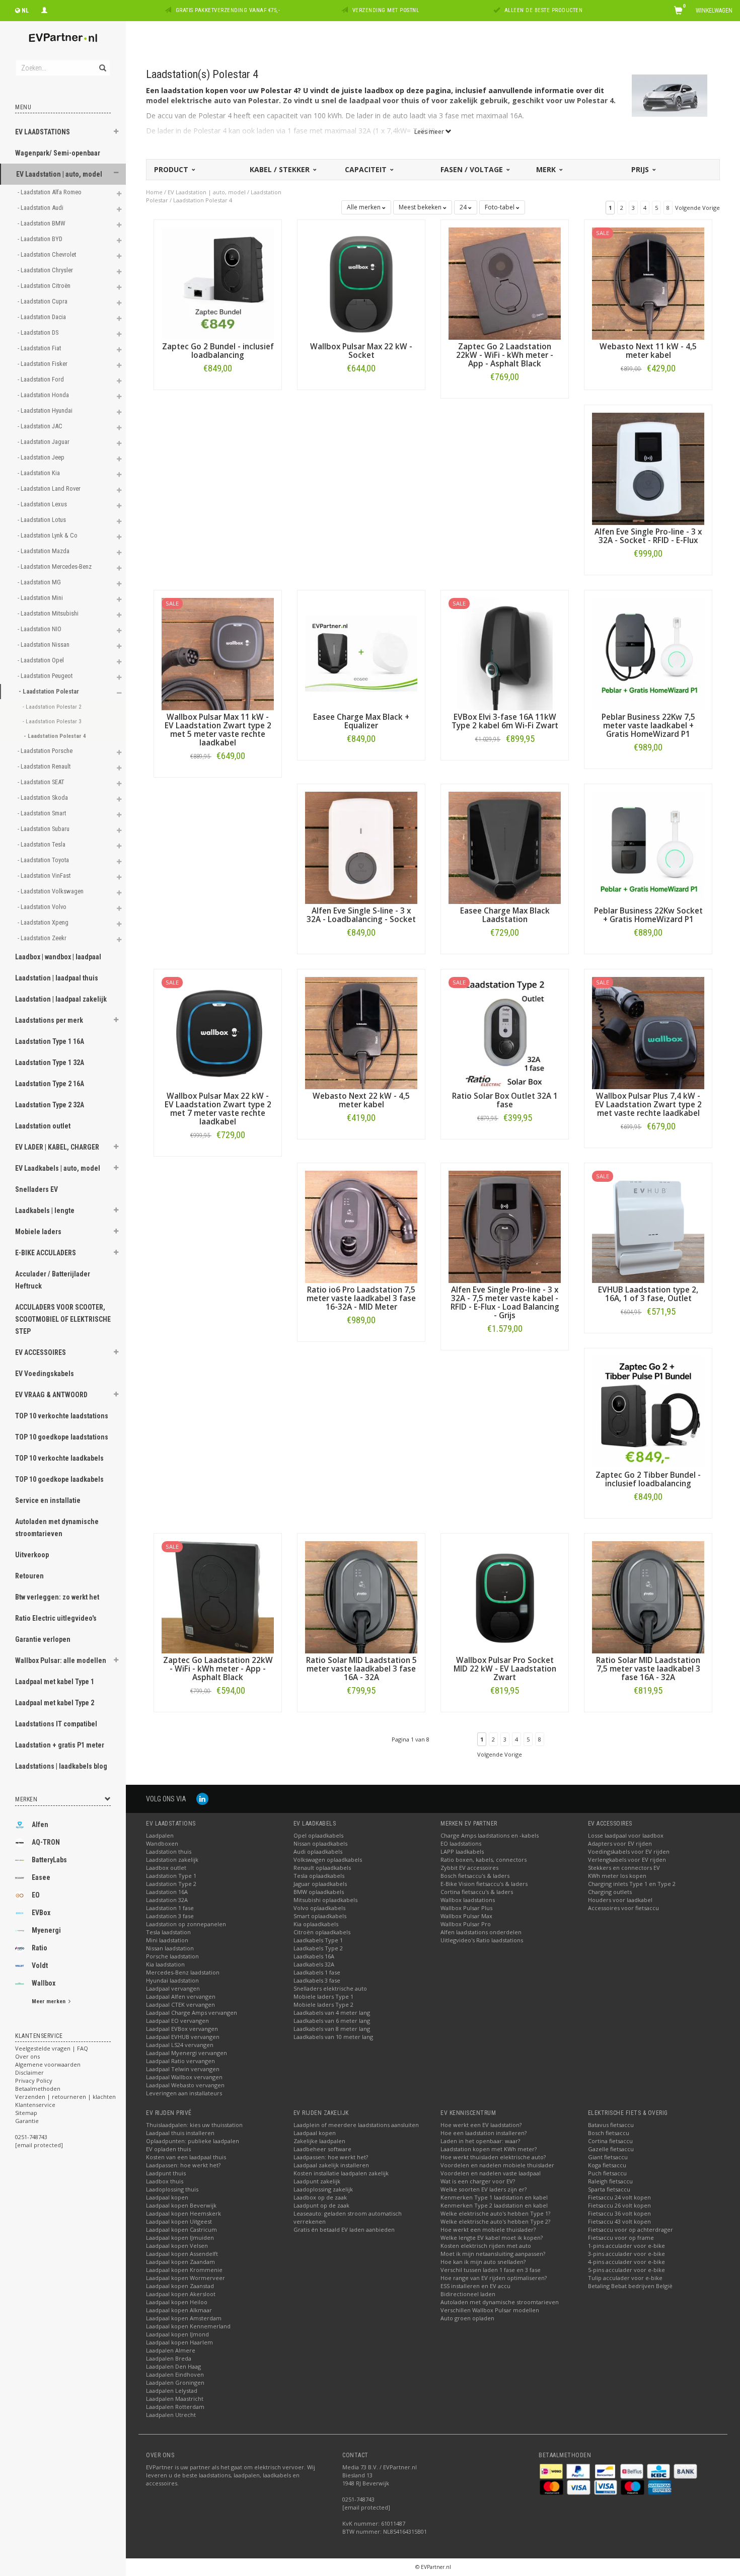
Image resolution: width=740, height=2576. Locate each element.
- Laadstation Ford (42, 379)
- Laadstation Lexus (43, 504)
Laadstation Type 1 (171, 1876)
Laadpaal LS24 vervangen (180, 2045)
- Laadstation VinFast (45, 876)
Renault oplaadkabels (322, 1868)
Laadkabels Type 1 (318, 1940)
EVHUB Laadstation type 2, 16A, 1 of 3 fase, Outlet (648, 1294)
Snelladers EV (36, 1189)
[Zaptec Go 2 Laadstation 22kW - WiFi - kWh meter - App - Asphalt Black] (505, 283)
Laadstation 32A (167, 1900)
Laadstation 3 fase (170, 1916)
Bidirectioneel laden (468, 2294)
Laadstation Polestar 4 (203, 200)
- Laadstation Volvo (43, 907)
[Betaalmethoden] (552, 2471)
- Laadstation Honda (44, 395)
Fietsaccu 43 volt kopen (619, 2221)
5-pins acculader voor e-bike (626, 2270)
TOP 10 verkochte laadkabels (59, 1458)
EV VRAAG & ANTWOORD (51, 1395)
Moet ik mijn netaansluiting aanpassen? (493, 2254)
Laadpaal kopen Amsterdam (184, 2318)
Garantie (27, 2121)
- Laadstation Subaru (44, 829)
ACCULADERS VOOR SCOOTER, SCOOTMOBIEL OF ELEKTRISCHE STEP (63, 1319)
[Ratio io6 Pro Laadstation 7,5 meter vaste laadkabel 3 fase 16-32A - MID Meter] (361, 1226)
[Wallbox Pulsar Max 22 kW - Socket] (361, 283)
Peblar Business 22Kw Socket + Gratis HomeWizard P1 (648, 915)
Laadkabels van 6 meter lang (332, 2021)
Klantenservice (35, 2105)
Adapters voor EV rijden (620, 1843)
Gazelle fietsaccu (611, 2149)
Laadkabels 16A (314, 1956)
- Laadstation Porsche (46, 751)
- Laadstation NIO (40, 629)
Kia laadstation (165, 1964)
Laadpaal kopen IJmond (177, 2334)
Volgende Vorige (697, 208)
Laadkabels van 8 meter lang (332, 2029)
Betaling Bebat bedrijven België (630, 2286)
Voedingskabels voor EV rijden (629, 1851)
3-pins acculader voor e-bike (626, 2254)
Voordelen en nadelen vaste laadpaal (491, 2173)
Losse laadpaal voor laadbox (626, 1835)
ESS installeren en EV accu (475, 2286)
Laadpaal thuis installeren (180, 2133)
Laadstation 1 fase (170, 1908)
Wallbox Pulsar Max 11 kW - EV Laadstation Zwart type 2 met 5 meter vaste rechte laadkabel (218, 730)
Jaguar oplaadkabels (320, 1884)
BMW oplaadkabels (319, 1892)
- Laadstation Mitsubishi (49, 613)
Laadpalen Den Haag (173, 2366)
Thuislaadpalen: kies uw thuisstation (194, 2125)
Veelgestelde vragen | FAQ (52, 2048)
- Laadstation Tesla (42, 844)
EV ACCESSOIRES (41, 1352)
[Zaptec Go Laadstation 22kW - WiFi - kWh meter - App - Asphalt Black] (218, 1596)
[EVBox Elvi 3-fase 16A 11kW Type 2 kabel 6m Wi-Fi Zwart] (505, 653)
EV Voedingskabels (45, 1374)
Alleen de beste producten (544, 10)
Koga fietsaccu (607, 2165)
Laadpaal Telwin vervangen (183, 2069)
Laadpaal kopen (167, 2197)
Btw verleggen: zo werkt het (57, 1597)
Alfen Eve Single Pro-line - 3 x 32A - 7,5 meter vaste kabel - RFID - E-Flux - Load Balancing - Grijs (505, 1303)
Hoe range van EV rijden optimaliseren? (494, 2278)
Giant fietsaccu (608, 2157)
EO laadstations (461, 1843)
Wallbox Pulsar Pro (466, 1924)
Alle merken (364, 207)
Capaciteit (367, 169)
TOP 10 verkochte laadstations (62, 1416)
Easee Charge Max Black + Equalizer (361, 721)
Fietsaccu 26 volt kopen (619, 2205)
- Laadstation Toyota (44, 860)
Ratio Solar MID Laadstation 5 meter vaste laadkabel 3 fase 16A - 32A (361, 1669)
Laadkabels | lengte (45, 1210)
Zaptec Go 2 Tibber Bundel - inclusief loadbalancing (648, 1479)
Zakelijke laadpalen (319, 2141)
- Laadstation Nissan (44, 645)
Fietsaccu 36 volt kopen (619, 2213)
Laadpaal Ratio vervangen (180, 2061)
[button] (116, 133)
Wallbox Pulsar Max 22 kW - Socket (361, 351)
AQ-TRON (46, 1842)
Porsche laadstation (172, 1956)
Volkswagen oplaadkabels (328, 1860)
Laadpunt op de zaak (321, 2205)
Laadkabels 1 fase (317, 1972)
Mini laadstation (167, 1940)
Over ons (27, 2056)
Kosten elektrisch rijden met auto (486, 2246)
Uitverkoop (32, 1555)
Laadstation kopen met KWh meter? (489, 2149)
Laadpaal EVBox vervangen (182, 2029)
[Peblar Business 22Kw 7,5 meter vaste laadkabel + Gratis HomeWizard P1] (648, 653)
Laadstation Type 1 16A (50, 1041)
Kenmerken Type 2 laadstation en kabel (494, 2205)
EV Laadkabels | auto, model (58, 1168)
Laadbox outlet (166, 1868)
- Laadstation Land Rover (50, 488)
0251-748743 (31, 2137)
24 (464, 207)
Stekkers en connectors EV (624, 1868)
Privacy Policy (34, 2080)
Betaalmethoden (38, 2089)
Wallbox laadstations (468, 1900)
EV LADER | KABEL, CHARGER (57, 1147)
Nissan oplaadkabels (320, 1843)
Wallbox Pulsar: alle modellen (61, 1660)
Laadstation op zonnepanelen (186, 1924)
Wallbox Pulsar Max (466, 1916)
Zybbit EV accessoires (469, 1868)
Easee (41, 1877)
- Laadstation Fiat (40, 348)
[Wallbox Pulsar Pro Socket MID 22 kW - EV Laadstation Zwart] (505, 1596)
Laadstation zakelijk (172, 1860)
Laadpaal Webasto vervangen (185, 2085)
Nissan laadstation (170, 1948)
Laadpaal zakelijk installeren (331, 2165)
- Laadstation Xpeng (44, 922)
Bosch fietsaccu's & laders (475, 1876)
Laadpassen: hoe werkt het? (183, 2165)
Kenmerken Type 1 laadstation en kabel (494, 2197)
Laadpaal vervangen (173, 1988)
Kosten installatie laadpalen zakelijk (341, 2173)
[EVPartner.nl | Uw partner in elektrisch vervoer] (63, 38)
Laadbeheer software (322, 2149)
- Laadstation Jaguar (44, 442)
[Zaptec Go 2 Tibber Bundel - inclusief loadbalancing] (648, 1411)
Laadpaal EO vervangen (177, 2021)
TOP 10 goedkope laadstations (62, 1437)
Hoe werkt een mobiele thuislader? (488, 2229)
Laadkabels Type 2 (318, 1948)
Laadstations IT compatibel (56, 1724)
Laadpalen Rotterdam (175, 2407)
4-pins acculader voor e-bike (626, 2262)
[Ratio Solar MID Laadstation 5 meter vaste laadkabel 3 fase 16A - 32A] (361, 1596)
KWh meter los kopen (617, 1876)
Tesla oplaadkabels (319, 1876)
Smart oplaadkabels (320, 1916)
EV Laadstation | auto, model (59, 174)
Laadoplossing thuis (172, 2189)
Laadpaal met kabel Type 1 (55, 1682)
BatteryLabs (49, 1860)
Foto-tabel (500, 207)
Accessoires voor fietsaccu (623, 1908)
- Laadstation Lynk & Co (48, 535)
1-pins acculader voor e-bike (626, 2246)
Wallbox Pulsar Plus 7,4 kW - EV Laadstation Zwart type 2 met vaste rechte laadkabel (648, 1105)
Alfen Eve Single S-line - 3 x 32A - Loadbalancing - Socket (361, 915)
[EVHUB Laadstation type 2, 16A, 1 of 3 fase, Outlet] (648, 1226)
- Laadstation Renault (45, 766)
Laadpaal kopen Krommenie (184, 2270)
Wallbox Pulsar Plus (466, 1908)
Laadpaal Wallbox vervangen (184, 2077)
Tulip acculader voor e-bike (625, 2278)
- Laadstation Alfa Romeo (50, 192)
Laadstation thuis (169, 1851)
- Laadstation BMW (42, 223)
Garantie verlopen (43, 1639)
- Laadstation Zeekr (43, 938)
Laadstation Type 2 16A (50, 1084)
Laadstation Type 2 (171, 1884)
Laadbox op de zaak (320, 2197)
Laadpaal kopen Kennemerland (188, 2326)
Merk (547, 169)
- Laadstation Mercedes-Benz (55, 566)
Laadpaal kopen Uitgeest (179, 2221)
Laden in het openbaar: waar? (480, 2141)
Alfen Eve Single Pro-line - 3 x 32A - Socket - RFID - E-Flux (648, 536)
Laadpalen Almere (171, 2350)
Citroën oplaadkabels (322, 1932)
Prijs (641, 169)
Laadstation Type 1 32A (50, 1063)
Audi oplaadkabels (318, 1851)
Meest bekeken (421, 207)
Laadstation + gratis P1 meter (60, 1745)
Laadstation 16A (167, 1892)
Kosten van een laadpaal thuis (186, 2157)
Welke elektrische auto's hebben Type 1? (495, 2213)
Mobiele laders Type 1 (323, 1996)
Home (154, 192)
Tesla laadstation (168, 1932)
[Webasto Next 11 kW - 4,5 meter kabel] (648, 283)
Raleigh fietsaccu (610, 2181)
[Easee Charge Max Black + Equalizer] (361, 653)
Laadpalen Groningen (175, 2382)
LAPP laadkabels (462, 1851)
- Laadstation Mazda (44, 551)
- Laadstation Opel (42, 660)
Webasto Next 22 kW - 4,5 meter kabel (361, 1100)
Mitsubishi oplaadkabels (325, 1900)
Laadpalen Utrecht (171, 2415)
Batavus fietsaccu (611, 2125)
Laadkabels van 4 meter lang (332, 2013)
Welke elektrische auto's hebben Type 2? (495, 2221)
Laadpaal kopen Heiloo (177, 2302)
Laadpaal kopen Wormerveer (186, 2278)
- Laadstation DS (39, 332)
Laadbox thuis (165, 2181)
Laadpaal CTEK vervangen (180, 2004)
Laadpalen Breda (169, 2358)
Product (172, 169)
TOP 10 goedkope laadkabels (59, 1479)
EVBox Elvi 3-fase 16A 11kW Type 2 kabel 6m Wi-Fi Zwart (505, 721)
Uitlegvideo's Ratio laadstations (482, 1940)
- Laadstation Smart (43, 813)
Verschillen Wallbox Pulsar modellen (490, 2310)
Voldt (40, 1965)
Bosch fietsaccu (609, 2133)
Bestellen (218, 389)
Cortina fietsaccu (610, 2141)
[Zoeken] (102, 62)
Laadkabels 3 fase (317, 1980)
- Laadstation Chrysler (46, 270)
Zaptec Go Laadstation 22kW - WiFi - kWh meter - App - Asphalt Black (218, 1669)
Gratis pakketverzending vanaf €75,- (228, 10)
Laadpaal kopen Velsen (177, 2246)
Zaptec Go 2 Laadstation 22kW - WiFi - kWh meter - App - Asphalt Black (505, 355)
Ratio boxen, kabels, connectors (484, 1860)
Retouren (29, 1576)
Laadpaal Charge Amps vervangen (192, 2013)
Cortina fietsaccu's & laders (477, 1892)
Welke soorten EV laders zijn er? (484, 2189)
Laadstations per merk (49, 1020)
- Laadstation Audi (41, 208)
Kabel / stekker (281, 169)
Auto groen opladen (467, 2318)
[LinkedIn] (202, 1799)
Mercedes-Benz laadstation (183, 1972)
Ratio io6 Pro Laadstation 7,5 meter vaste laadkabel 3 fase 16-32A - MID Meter (361, 1298)
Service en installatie (48, 1500)
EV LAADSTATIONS (43, 132)
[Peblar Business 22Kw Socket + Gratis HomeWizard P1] (648, 847)
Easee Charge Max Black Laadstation (505, 915)
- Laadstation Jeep (42, 457)
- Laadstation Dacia (43, 317)
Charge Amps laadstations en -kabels (490, 1835)
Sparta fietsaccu (609, 2189)
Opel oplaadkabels (318, 1835)
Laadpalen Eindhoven (175, 2374)
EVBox (41, 1913)
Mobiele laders (38, 1232)
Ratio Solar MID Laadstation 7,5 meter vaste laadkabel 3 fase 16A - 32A (648, 1669)
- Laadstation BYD (41, 239)
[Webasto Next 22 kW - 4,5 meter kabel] (361, 1032)
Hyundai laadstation (172, 1980)
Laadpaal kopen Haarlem (179, 2342)
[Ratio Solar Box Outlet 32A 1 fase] (505, 1032)
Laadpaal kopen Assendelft (182, 2254)
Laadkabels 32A (314, 1964)
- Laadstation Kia (40, 473)
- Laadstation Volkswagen (51, 891)
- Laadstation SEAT (42, 782)
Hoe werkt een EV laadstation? (481, 2125)
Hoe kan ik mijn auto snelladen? (483, 2262)
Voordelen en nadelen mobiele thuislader (497, 2165)
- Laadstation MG (40, 582)
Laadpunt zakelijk (317, 2181)
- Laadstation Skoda (44, 798)
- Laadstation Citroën (45, 286)
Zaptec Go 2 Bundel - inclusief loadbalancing (218, 351)
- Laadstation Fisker (43, 364)
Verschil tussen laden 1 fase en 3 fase (491, 2270)
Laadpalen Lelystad (172, 2391)
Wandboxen (162, 1843)
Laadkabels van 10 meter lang (333, 2037)
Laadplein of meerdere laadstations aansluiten (356, 2125)
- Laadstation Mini (41, 598)
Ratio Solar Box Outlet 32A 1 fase (505, 1100)
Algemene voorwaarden (48, 2064)
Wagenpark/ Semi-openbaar (58, 153)
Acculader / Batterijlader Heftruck (53, 1280)
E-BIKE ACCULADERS (46, 1253)
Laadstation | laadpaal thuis (57, 978)
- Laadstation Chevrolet (48, 254)
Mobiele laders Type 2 (323, 2004)
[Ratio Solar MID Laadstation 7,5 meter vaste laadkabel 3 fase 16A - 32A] (648, 1596)
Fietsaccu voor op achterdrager (631, 2229)
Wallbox (44, 1983)
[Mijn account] (44, 9)
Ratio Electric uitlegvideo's (56, 1618)
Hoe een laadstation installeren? (484, 2133)
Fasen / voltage (473, 169)
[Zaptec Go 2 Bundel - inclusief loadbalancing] (218, 283)
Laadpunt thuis (166, 2173)
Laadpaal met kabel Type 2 (55, 1703)
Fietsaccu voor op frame (621, 2238)
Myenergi (46, 1930)
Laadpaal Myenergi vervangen (187, 2053)
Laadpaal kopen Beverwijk (181, 2205)
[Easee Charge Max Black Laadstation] (505, 847)
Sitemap (26, 2113)
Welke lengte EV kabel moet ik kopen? (492, 2238)
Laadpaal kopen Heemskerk (183, 2213)
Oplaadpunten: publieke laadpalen (193, 2141)
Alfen (40, 1825)
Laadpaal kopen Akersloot (181, 2294)
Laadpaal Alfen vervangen (181, 1996)
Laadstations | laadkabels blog (61, 1766)
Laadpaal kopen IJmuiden (180, 2238)
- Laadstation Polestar (50, 691)
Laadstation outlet (43, 1126)
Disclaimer (29, 2072)
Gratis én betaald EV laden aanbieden (344, 2229)
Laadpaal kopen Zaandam (180, 2262)
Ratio (40, 1948)
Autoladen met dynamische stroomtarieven (57, 1528)
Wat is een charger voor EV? (478, 2181)
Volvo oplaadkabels (319, 1908)
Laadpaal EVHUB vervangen (183, 2037)
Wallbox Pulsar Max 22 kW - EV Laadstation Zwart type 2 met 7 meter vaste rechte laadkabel (218, 1109)
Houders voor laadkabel (620, 1900)
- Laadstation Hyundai (46, 410)
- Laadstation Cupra (43, 301)
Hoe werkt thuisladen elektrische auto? (493, 2157)
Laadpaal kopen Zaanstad (180, 2286)
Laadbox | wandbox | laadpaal (58, 957)
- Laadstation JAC (41, 426)
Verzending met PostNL (386, 10)
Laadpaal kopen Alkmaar (179, 2310)
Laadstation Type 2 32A (50, 1105)
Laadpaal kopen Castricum (181, 2229)
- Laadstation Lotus (43, 520)
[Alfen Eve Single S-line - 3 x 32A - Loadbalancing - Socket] (361, 847)
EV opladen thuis (168, 2149)
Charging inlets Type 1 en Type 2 (632, 1884)
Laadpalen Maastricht (175, 2399)
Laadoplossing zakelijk (323, 2189)
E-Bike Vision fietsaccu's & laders (484, 1884)
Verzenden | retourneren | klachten (65, 2097)
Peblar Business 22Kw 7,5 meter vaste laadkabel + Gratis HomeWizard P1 (648, 726)
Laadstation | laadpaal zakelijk (61, 999)
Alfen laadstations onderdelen (481, 1932)
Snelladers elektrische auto (330, 1988)
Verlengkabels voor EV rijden (627, 1860)
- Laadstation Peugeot (46, 676)
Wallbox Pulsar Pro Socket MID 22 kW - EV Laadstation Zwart (505, 1669)
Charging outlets (610, 1892)
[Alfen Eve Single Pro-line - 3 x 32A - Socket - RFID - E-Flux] (648, 468)
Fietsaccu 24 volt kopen (619, 2197)
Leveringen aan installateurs (184, 2093)
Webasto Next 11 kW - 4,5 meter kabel (648, 351)
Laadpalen (160, 1835)
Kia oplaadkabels (316, 1924)
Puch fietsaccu (607, 2173)
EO (36, 1895)
